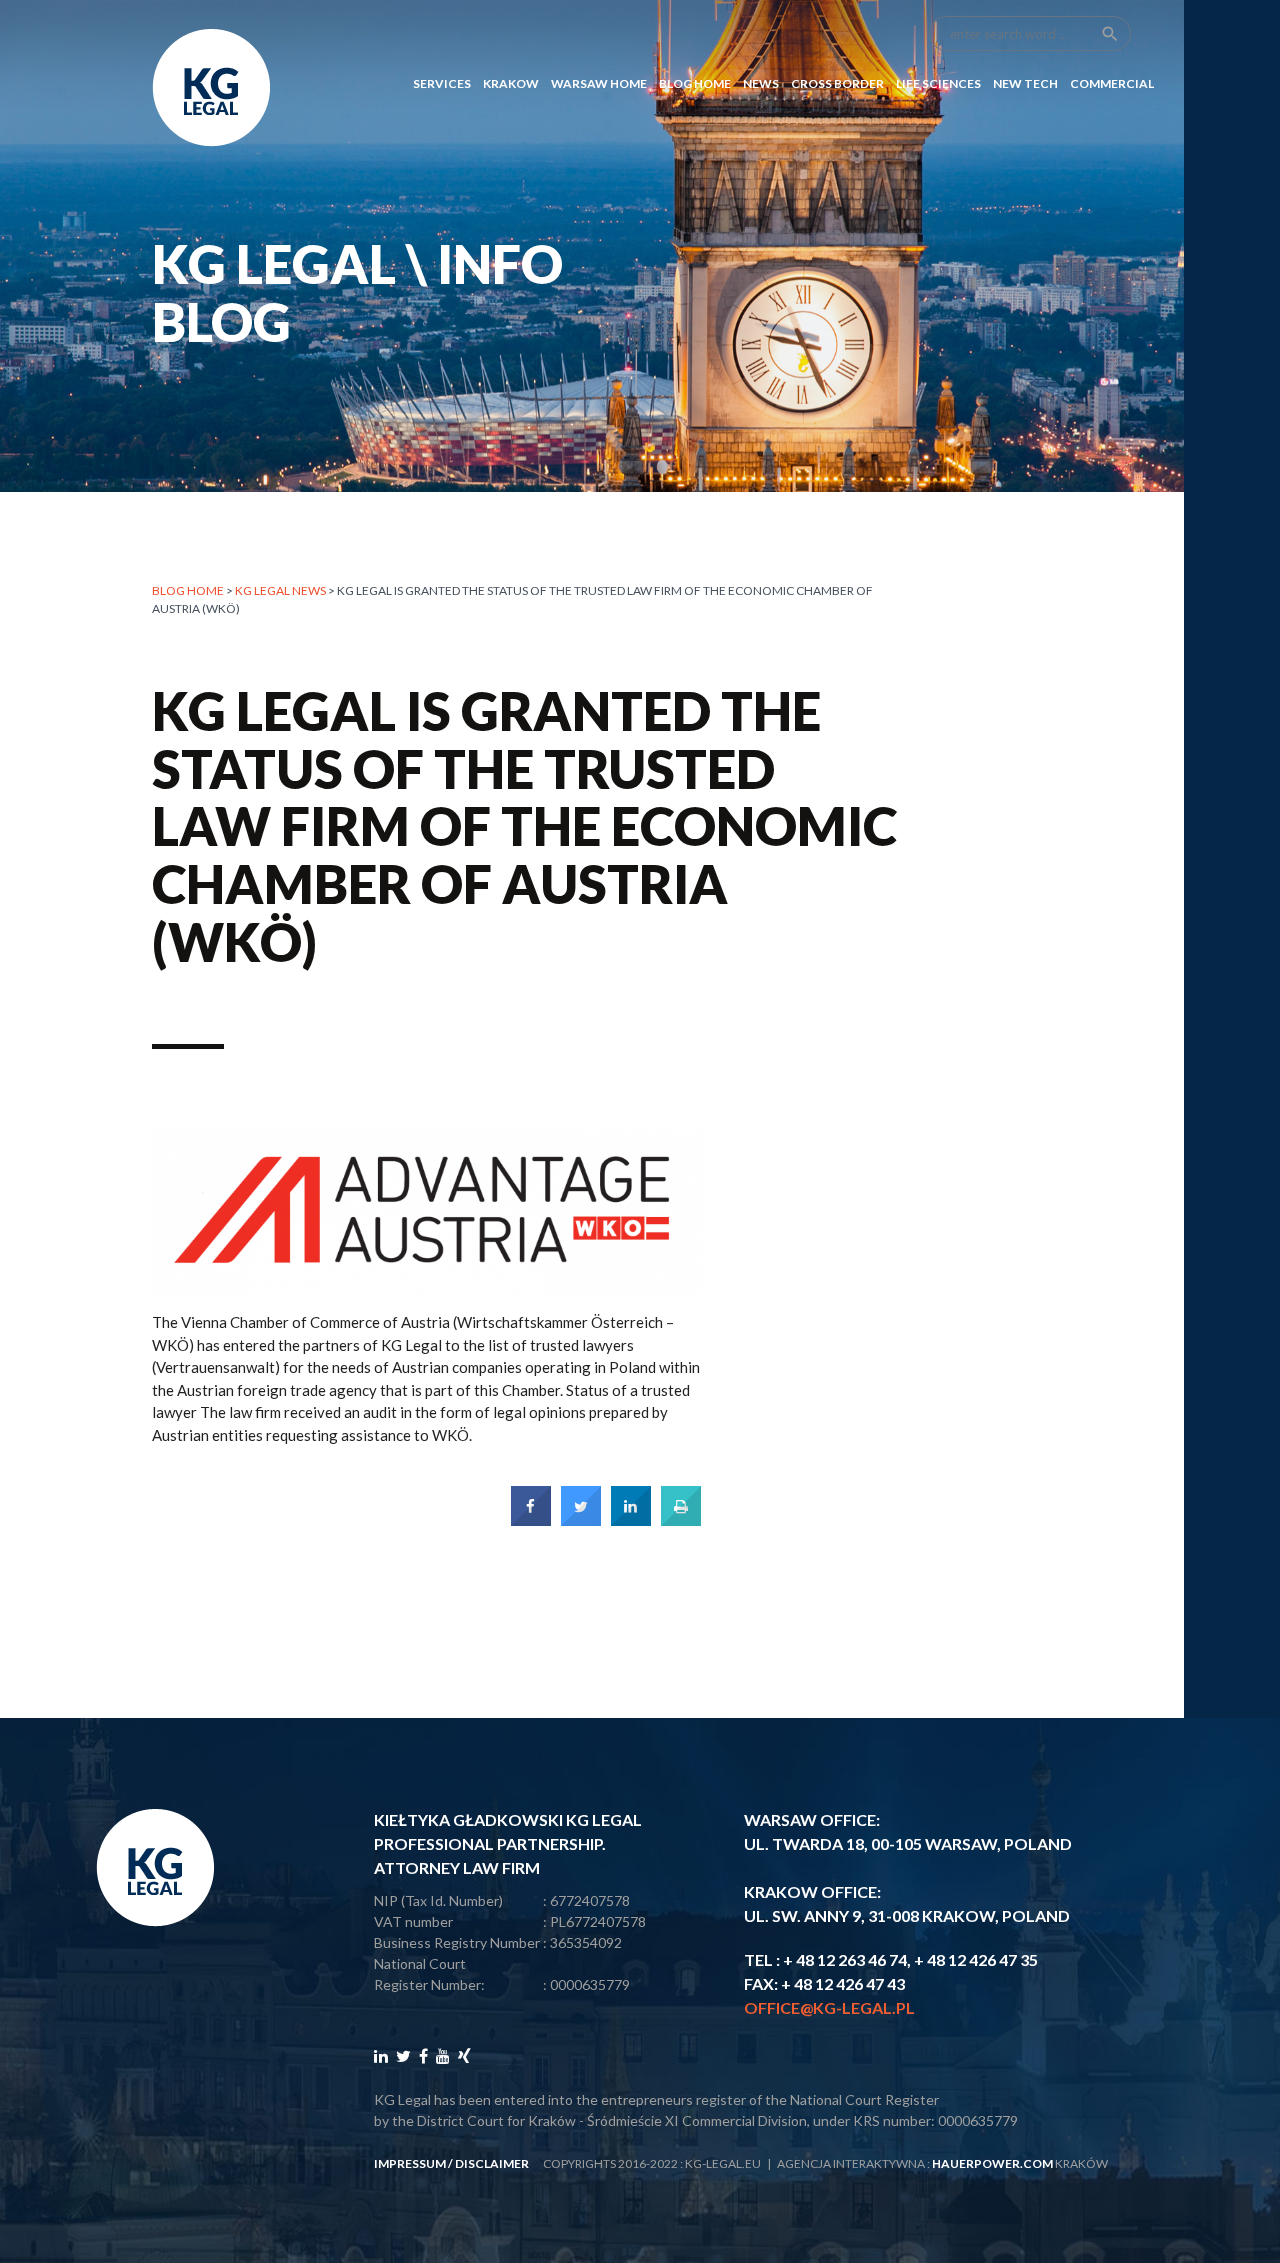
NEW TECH (1025, 83)
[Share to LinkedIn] (631, 1520)
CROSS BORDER (837, 83)
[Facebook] (423, 2055)
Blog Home (695, 83)
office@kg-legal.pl (829, 2007)
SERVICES (442, 83)
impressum (410, 2163)
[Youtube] (443, 2055)
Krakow (511, 83)
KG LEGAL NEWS (280, 590)
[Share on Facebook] (531, 1520)
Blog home (188, 590)
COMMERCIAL (1112, 83)
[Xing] (464, 2055)
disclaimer (492, 2163)
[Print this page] (681, 1520)
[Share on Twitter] (581, 1520)
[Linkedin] (381, 2055)
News (761, 83)
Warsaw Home (599, 83)
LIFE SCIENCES (938, 83)
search (1110, 34)
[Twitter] (403, 2055)
